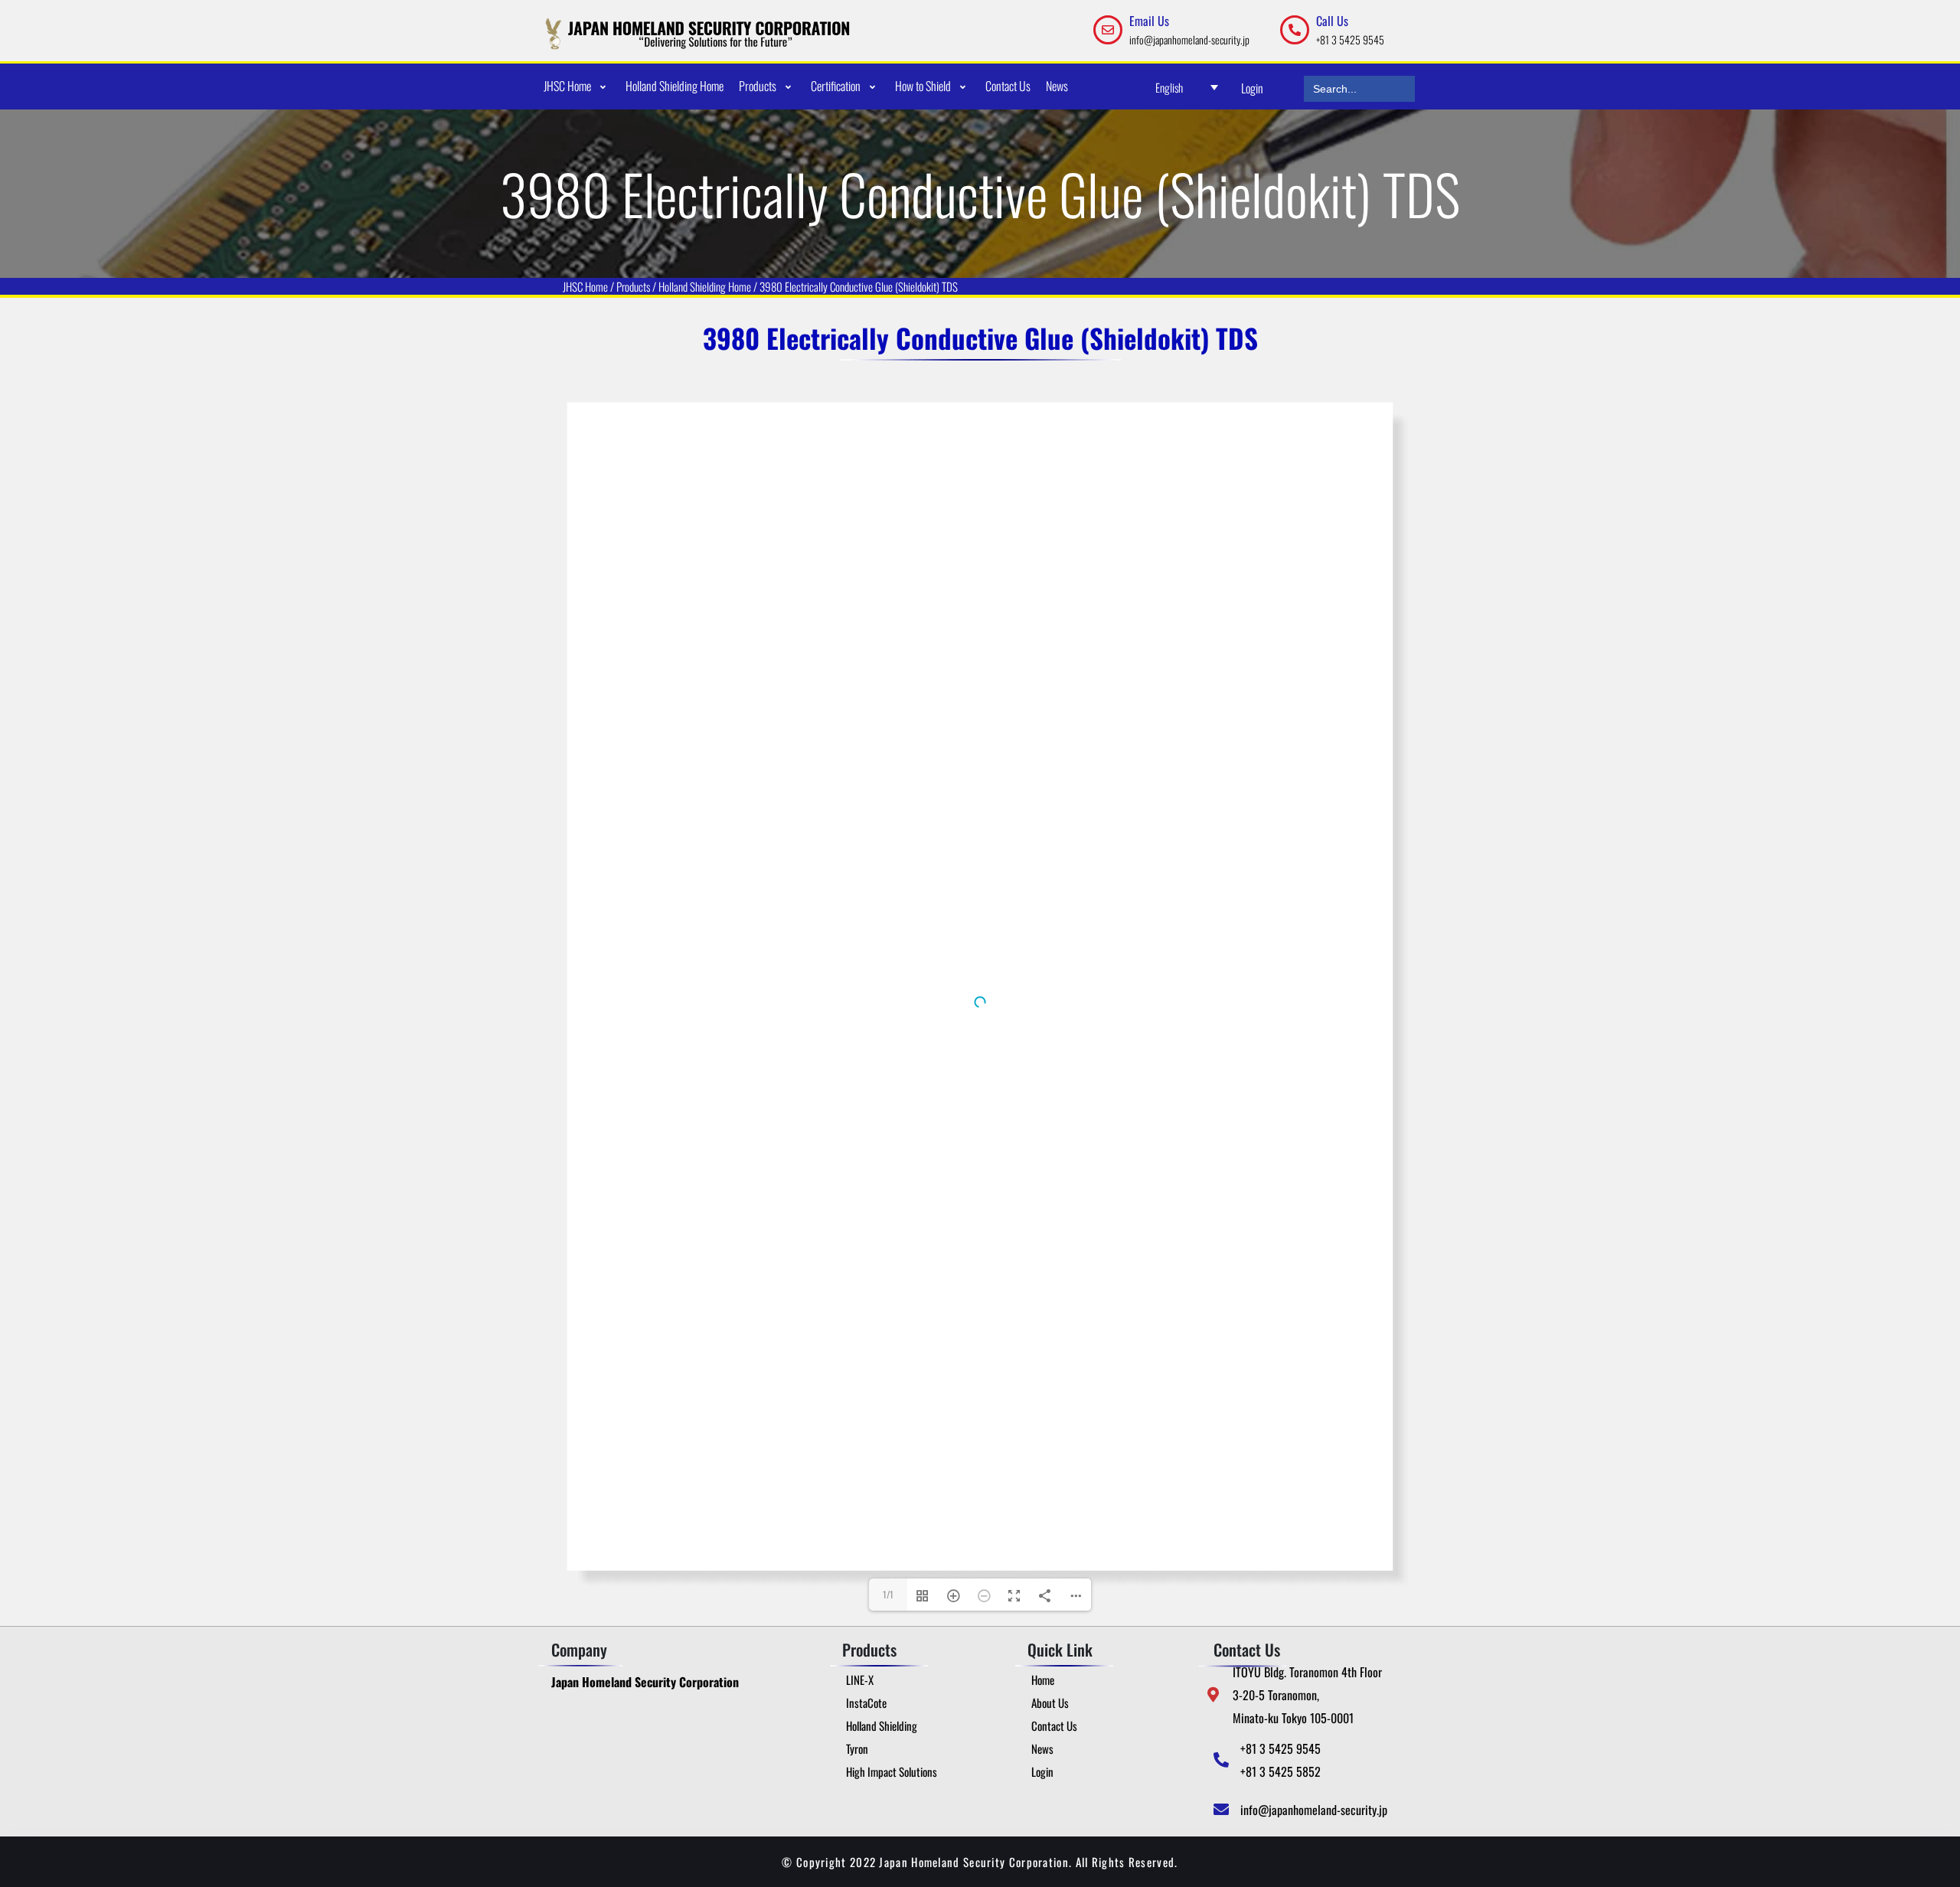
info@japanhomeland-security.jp (1189, 39)
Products (633, 286)
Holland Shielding (693, 286)
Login (1252, 88)
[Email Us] (1108, 30)
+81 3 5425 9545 (1350, 39)
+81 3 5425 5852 (1281, 1771)
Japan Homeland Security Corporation (645, 1682)
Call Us (1332, 21)
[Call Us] (1295, 30)
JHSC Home (585, 286)
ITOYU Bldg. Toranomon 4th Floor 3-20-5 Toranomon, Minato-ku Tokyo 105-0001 (1307, 1695)
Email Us (1149, 21)
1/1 (888, 1594)
